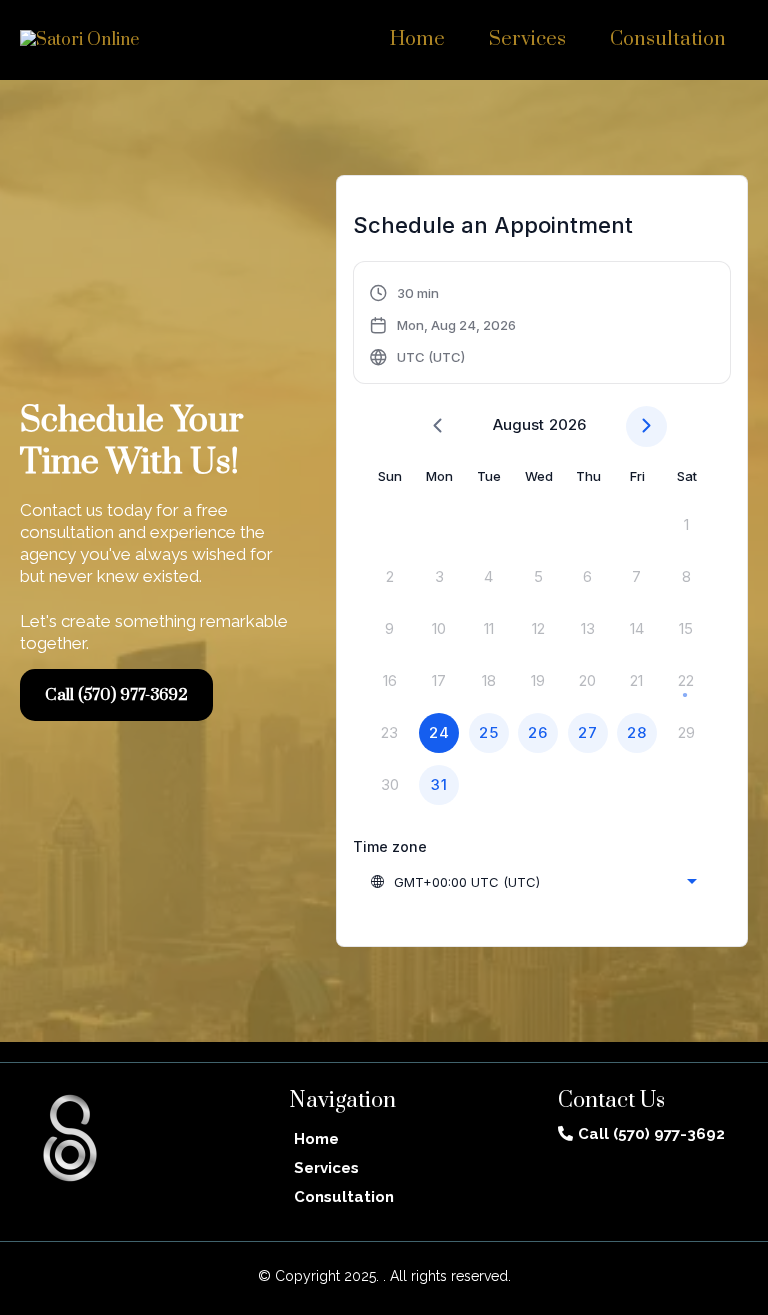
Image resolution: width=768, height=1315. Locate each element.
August (518, 424)
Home (417, 39)
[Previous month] (437, 426)
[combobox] (533, 882)
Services (527, 39)
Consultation (668, 39)
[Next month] (646, 426)
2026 (567, 424)
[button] (443, 325)
